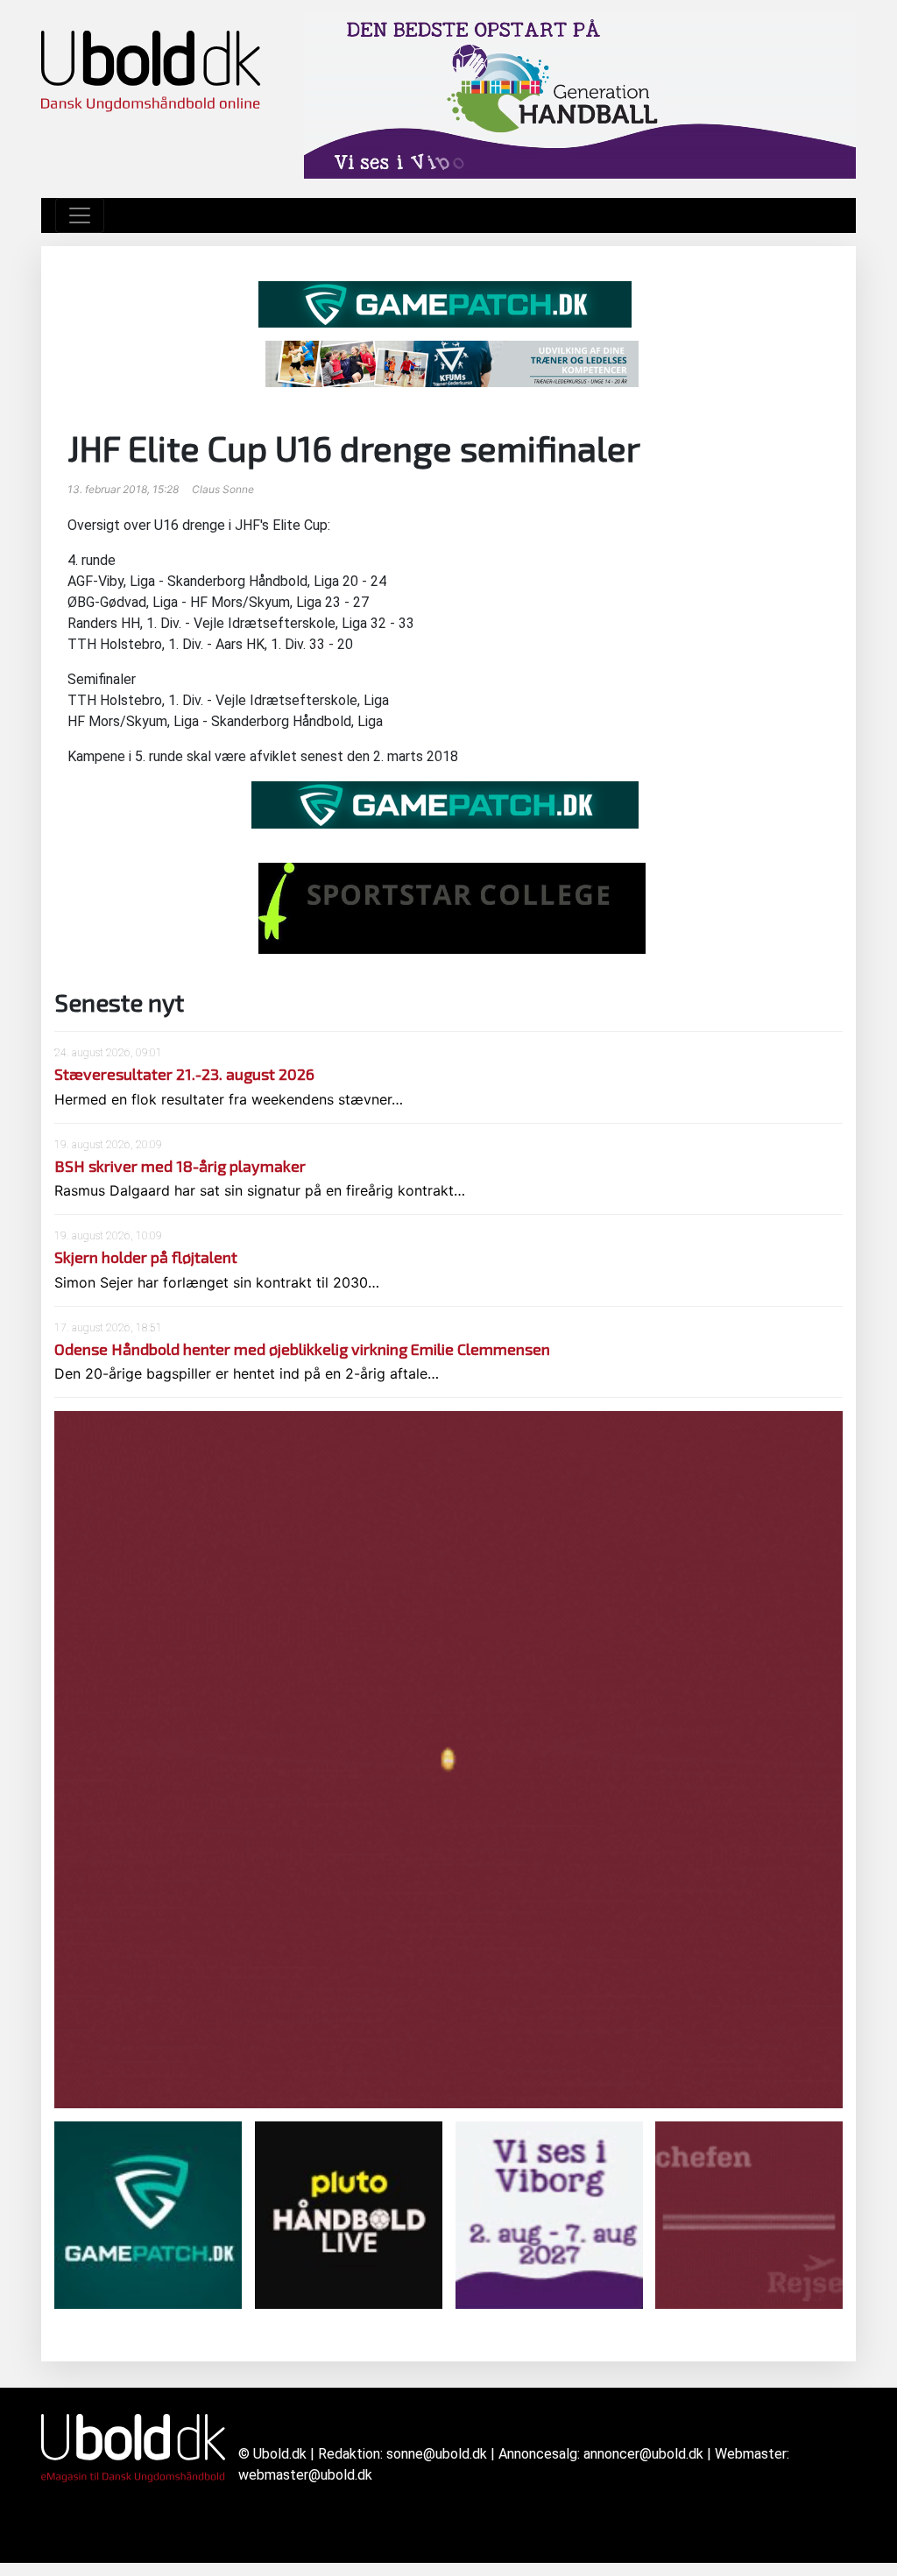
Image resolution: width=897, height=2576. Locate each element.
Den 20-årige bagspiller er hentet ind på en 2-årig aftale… (247, 1373)
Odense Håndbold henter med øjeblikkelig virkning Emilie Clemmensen (302, 1349)
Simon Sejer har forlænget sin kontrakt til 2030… (217, 1282)
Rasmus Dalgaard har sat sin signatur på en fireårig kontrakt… (260, 1190)
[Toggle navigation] (80, 215)
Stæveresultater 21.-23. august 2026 (184, 1074)
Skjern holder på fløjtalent (146, 1257)
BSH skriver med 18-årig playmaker (180, 1166)
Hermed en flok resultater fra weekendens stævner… (229, 1099)
